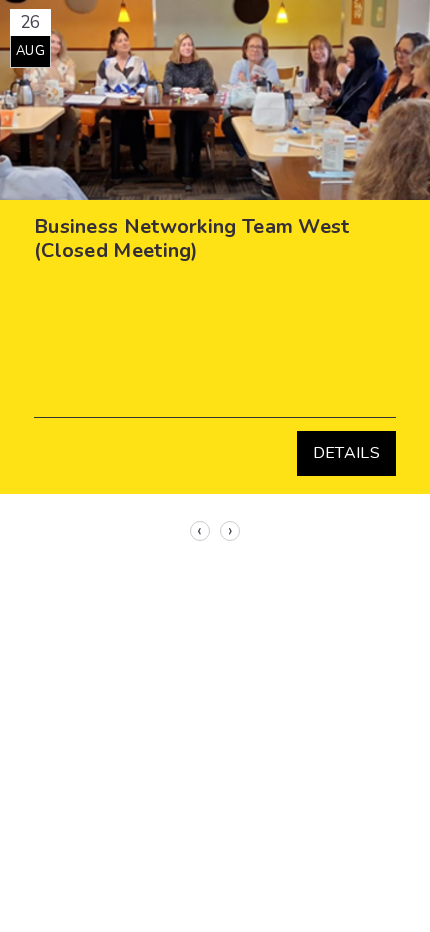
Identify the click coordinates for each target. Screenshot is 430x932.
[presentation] (200, 531)
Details (346, 453)
